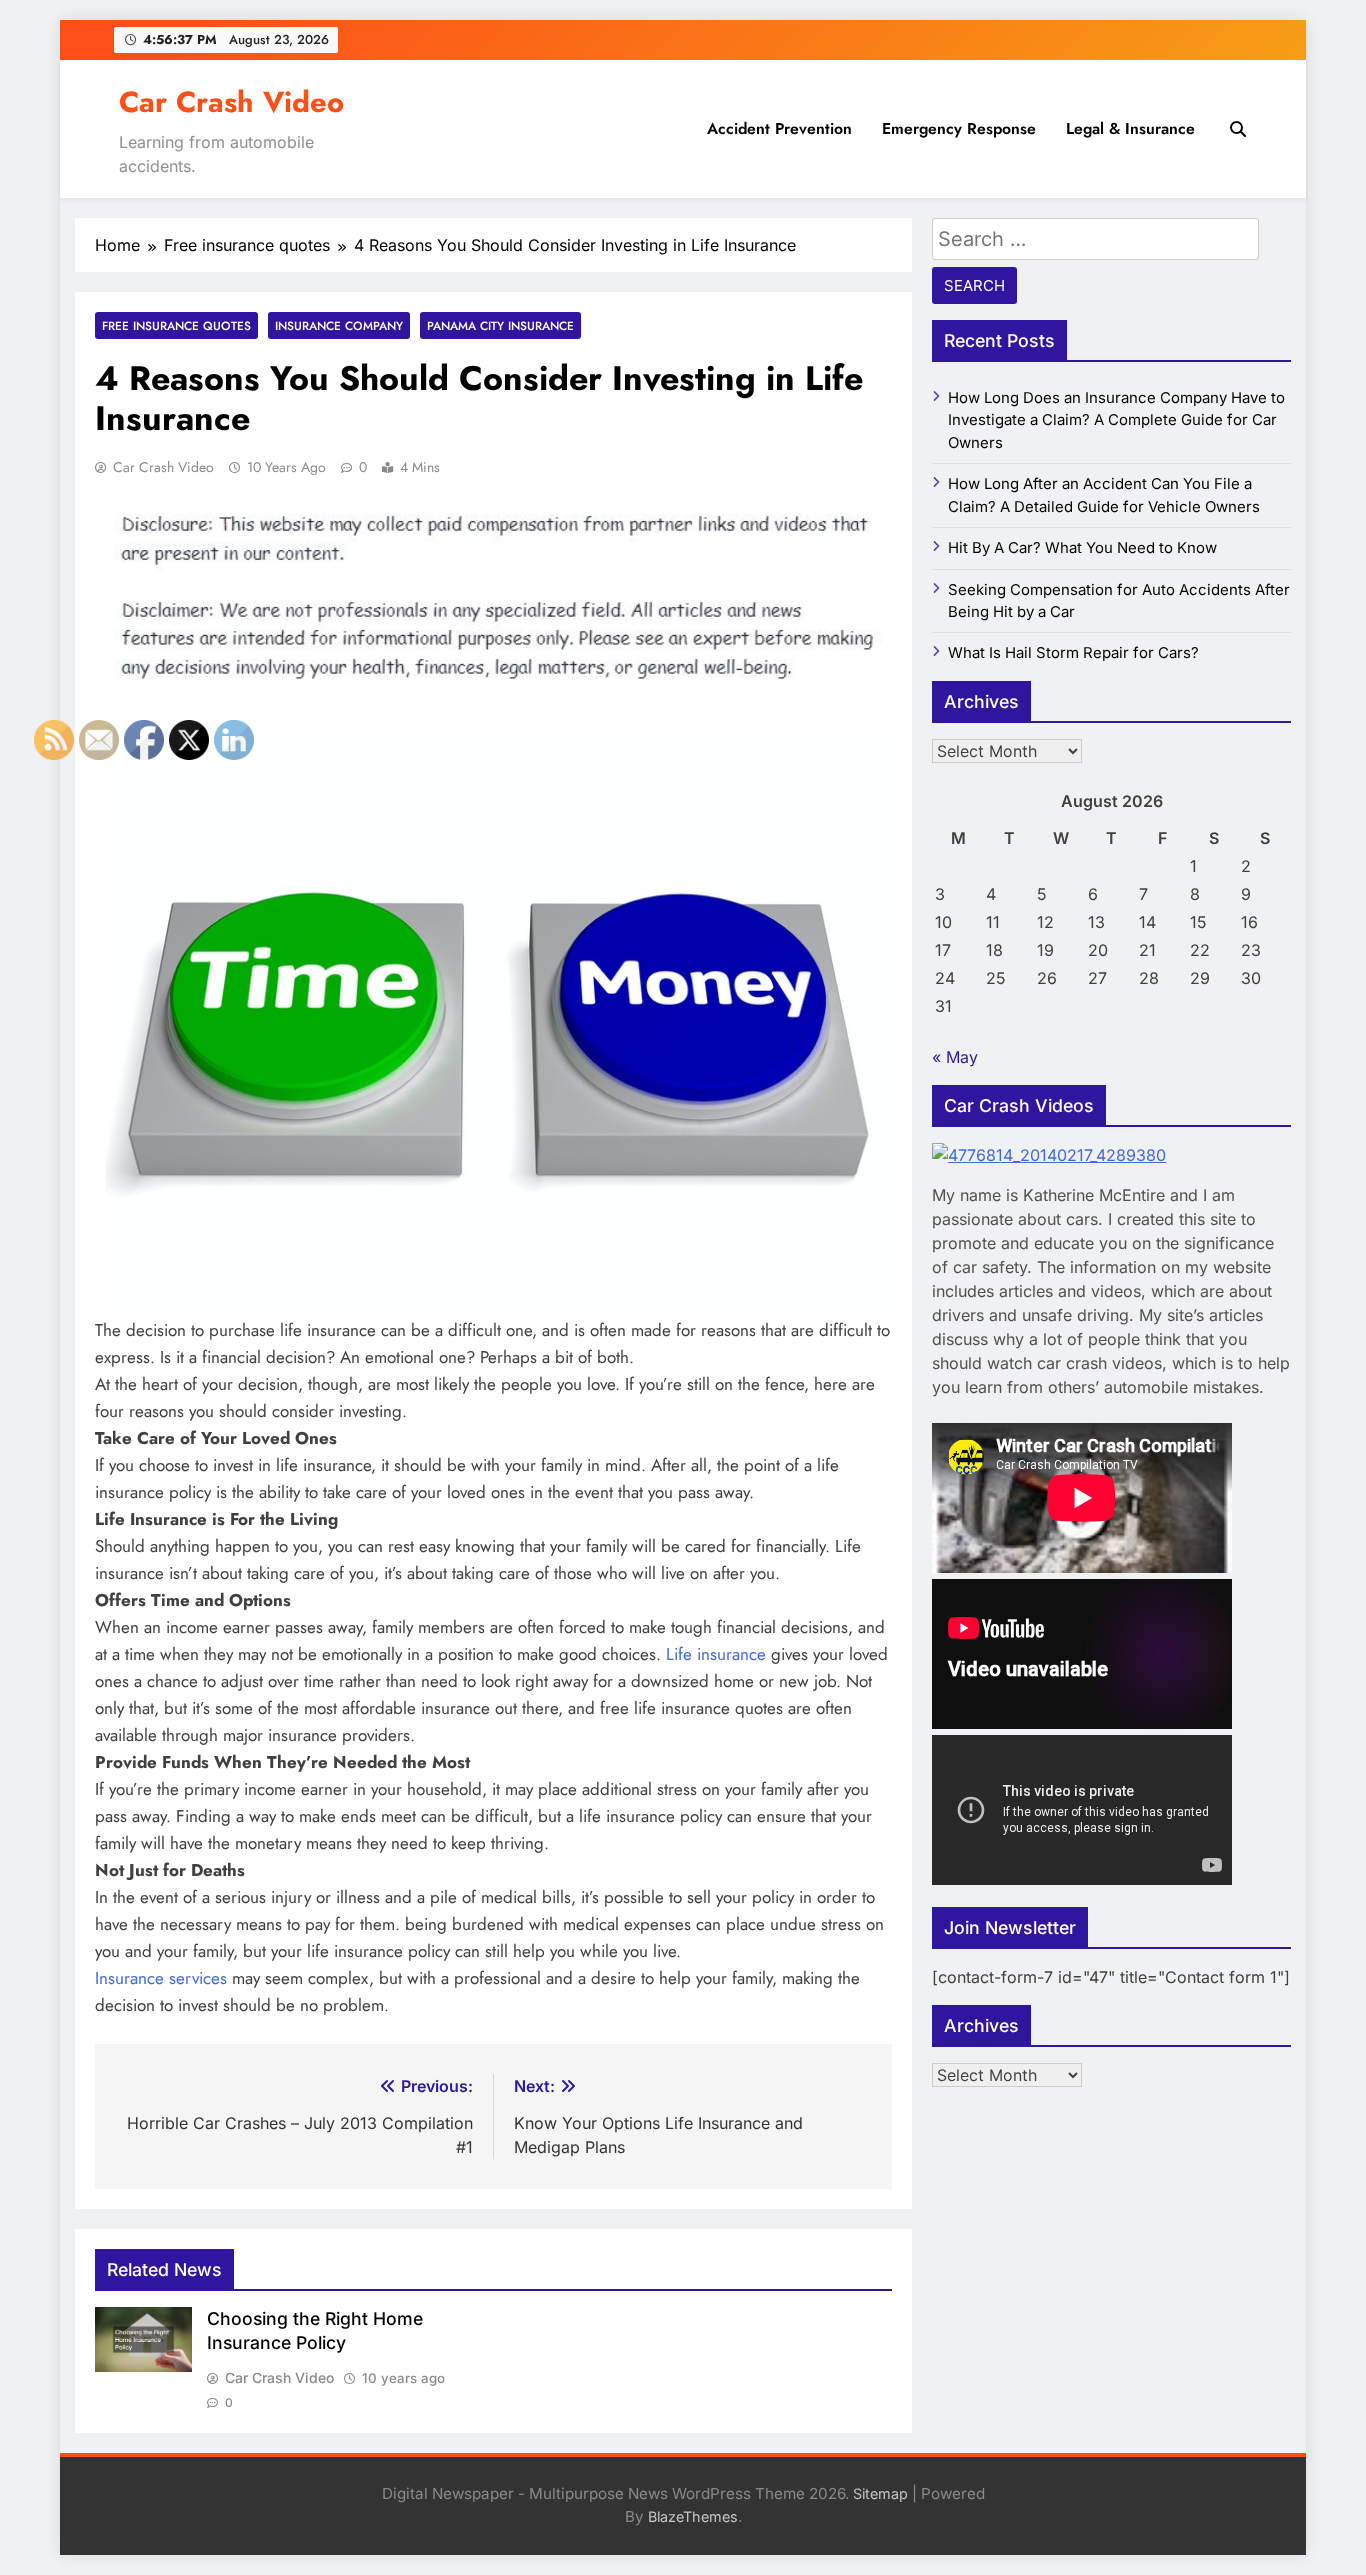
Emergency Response (959, 128)
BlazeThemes (693, 2516)
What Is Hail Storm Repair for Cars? (1073, 653)
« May (955, 1057)
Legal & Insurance (1130, 128)
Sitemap (880, 2493)
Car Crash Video (231, 102)
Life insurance (716, 1654)
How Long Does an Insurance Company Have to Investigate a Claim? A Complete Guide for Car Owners (1116, 420)
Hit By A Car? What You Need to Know (1082, 548)
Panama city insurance (500, 325)
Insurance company (339, 325)
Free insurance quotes (176, 325)
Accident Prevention (779, 128)
